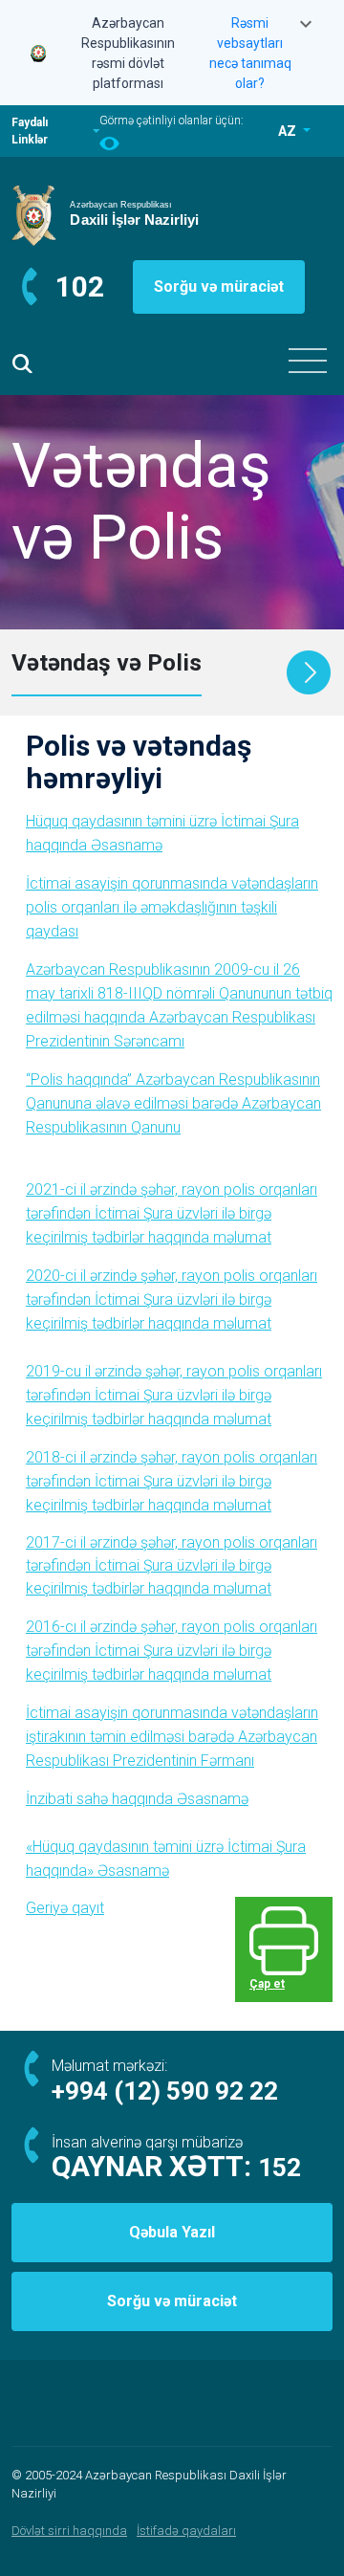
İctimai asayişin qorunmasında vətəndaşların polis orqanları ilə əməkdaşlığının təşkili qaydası (172, 907)
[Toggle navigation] (308, 361)
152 (279, 2168)
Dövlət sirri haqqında (69, 2531)
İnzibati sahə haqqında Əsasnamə (137, 1799)
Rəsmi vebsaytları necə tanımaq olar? (250, 53)
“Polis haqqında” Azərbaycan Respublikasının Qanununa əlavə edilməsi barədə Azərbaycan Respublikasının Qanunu (173, 1103)
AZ (289, 131)
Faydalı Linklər (30, 131)
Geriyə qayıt (65, 1908)
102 (80, 286)
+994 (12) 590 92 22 (165, 2091)
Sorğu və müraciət (219, 286)
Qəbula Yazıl (172, 2232)
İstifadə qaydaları (186, 2531)
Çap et (267, 1984)
